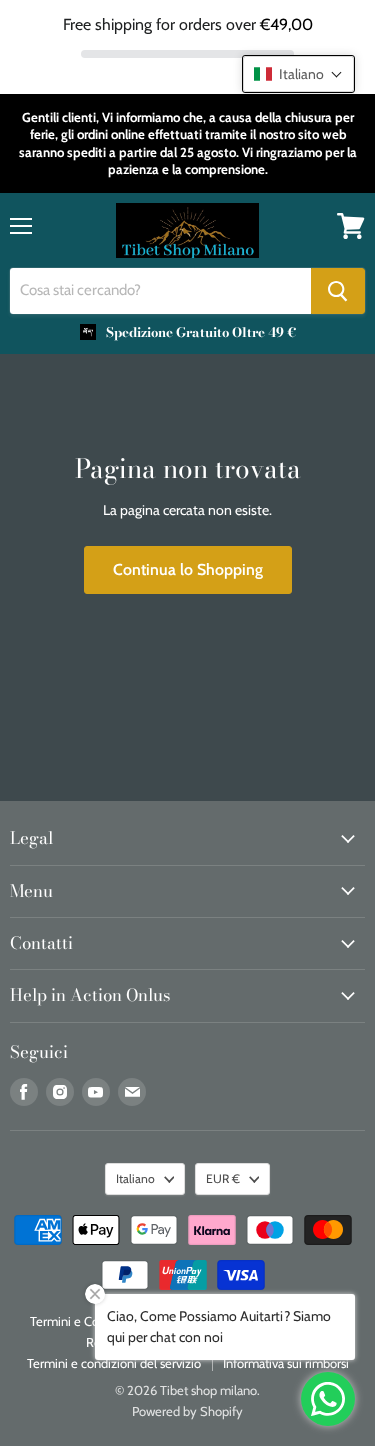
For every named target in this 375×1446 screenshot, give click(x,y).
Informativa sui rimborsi (286, 1363)
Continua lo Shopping (188, 569)
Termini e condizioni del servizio (114, 1363)
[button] (298, 74)
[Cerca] (338, 291)
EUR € (223, 1178)
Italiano (135, 1178)
